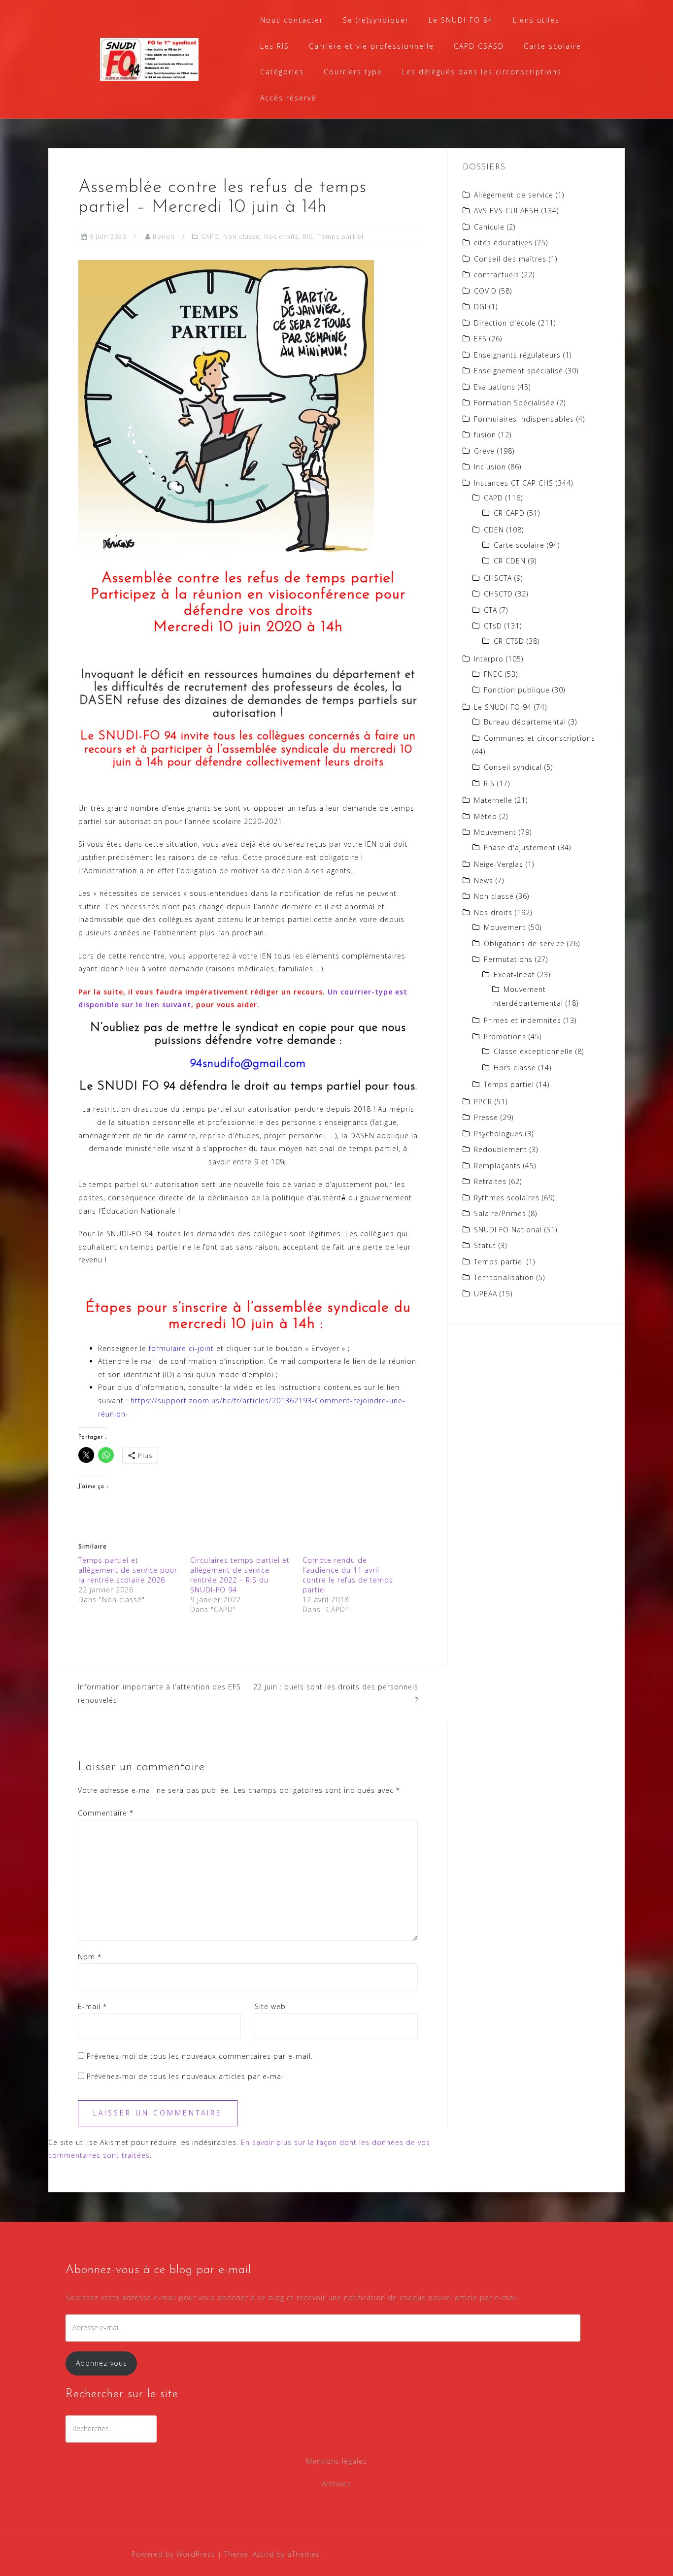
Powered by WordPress (173, 2554)
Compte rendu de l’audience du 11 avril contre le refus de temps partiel (348, 1575)
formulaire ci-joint (181, 1348)
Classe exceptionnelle (533, 1051)
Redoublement (501, 1149)
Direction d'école (505, 323)
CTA (490, 610)
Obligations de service (524, 943)
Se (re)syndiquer (376, 20)
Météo (486, 816)
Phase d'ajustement (520, 847)
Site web (270, 2006)
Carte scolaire (553, 46)
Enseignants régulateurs (517, 355)
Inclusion (490, 467)
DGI (480, 307)
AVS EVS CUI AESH (506, 211)
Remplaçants (497, 1166)
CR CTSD (509, 641)
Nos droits (281, 236)
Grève (484, 451)
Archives (336, 2484)
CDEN (494, 530)
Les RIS (275, 46)
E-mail (92, 2006)
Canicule (489, 227)
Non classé (242, 236)
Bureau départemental (525, 722)
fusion (485, 435)
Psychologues (498, 1134)
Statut (485, 1245)
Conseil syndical (513, 767)
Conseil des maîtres (510, 259)
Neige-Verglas (499, 864)
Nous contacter (292, 20)
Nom (90, 1957)
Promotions (505, 1037)
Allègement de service (514, 195)
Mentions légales (336, 2461)
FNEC (493, 674)
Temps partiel (340, 236)
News (484, 880)
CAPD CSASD (479, 46)
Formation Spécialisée (514, 403)
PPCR (483, 1102)
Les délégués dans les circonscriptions (482, 72)
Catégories (282, 72)
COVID (485, 291)
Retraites (490, 1181)
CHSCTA (498, 578)
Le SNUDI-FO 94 (461, 20)
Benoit (164, 236)
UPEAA (486, 1294)
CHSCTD (498, 594)
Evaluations (495, 387)
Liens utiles (536, 20)
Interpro (489, 659)
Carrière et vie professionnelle (371, 46)
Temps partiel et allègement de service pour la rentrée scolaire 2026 (128, 1570)
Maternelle (493, 800)
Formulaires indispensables (524, 419)
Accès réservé (288, 98)
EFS (480, 339)
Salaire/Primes (500, 1213)
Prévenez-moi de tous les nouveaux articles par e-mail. (187, 2076)
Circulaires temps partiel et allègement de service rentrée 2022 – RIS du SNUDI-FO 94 (240, 1575)
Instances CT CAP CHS (514, 483)
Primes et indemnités (522, 1020)
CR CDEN (510, 561)
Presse (486, 1117)
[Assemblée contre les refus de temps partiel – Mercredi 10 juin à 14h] (226, 407)
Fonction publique (517, 690)
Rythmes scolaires (507, 1198)
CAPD (210, 236)
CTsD (493, 626)
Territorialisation (504, 1277)
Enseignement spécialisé (519, 371)
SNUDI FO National (508, 1230)
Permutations (508, 959)
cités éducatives (503, 243)
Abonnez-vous (101, 2363)
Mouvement (495, 832)
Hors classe (515, 1068)
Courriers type (353, 72)
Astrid (263, 2554)
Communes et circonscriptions (539, 738)
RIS (308, 236)
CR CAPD (509, 513)
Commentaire (106, 1813)
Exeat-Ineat (514, 974)
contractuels (497, 275)
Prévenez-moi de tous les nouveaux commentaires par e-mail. (200, 2056)
